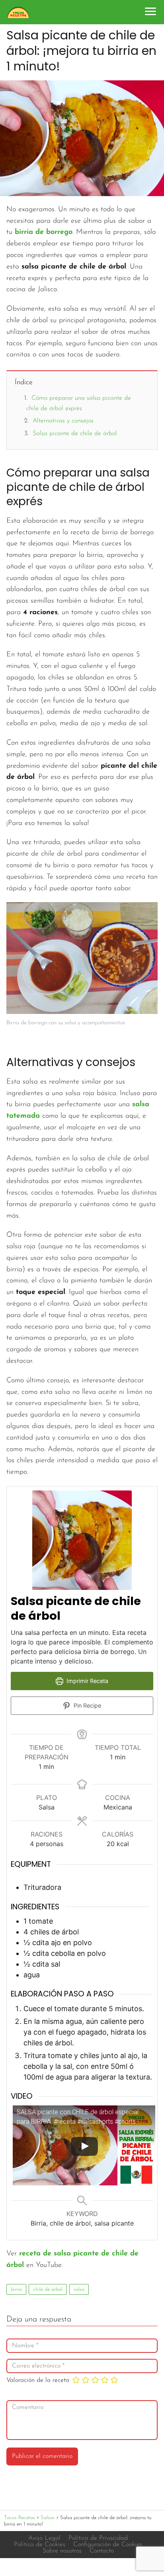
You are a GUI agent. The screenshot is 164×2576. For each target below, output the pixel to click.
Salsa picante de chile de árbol (75, 434)
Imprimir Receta (87, 1681)
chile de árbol (48, 2289)
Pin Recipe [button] (87, 1705)
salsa (79, 2289)
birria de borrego (44, 232)
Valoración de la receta (38, 2380)
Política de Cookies (40, 2545)
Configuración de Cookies (108, 2545)
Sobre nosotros (62, 2551)
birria (16, 2289)
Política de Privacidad (98, 2538)
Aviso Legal (44, 2538)
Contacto (102, 2551)
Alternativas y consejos (63, 421)
